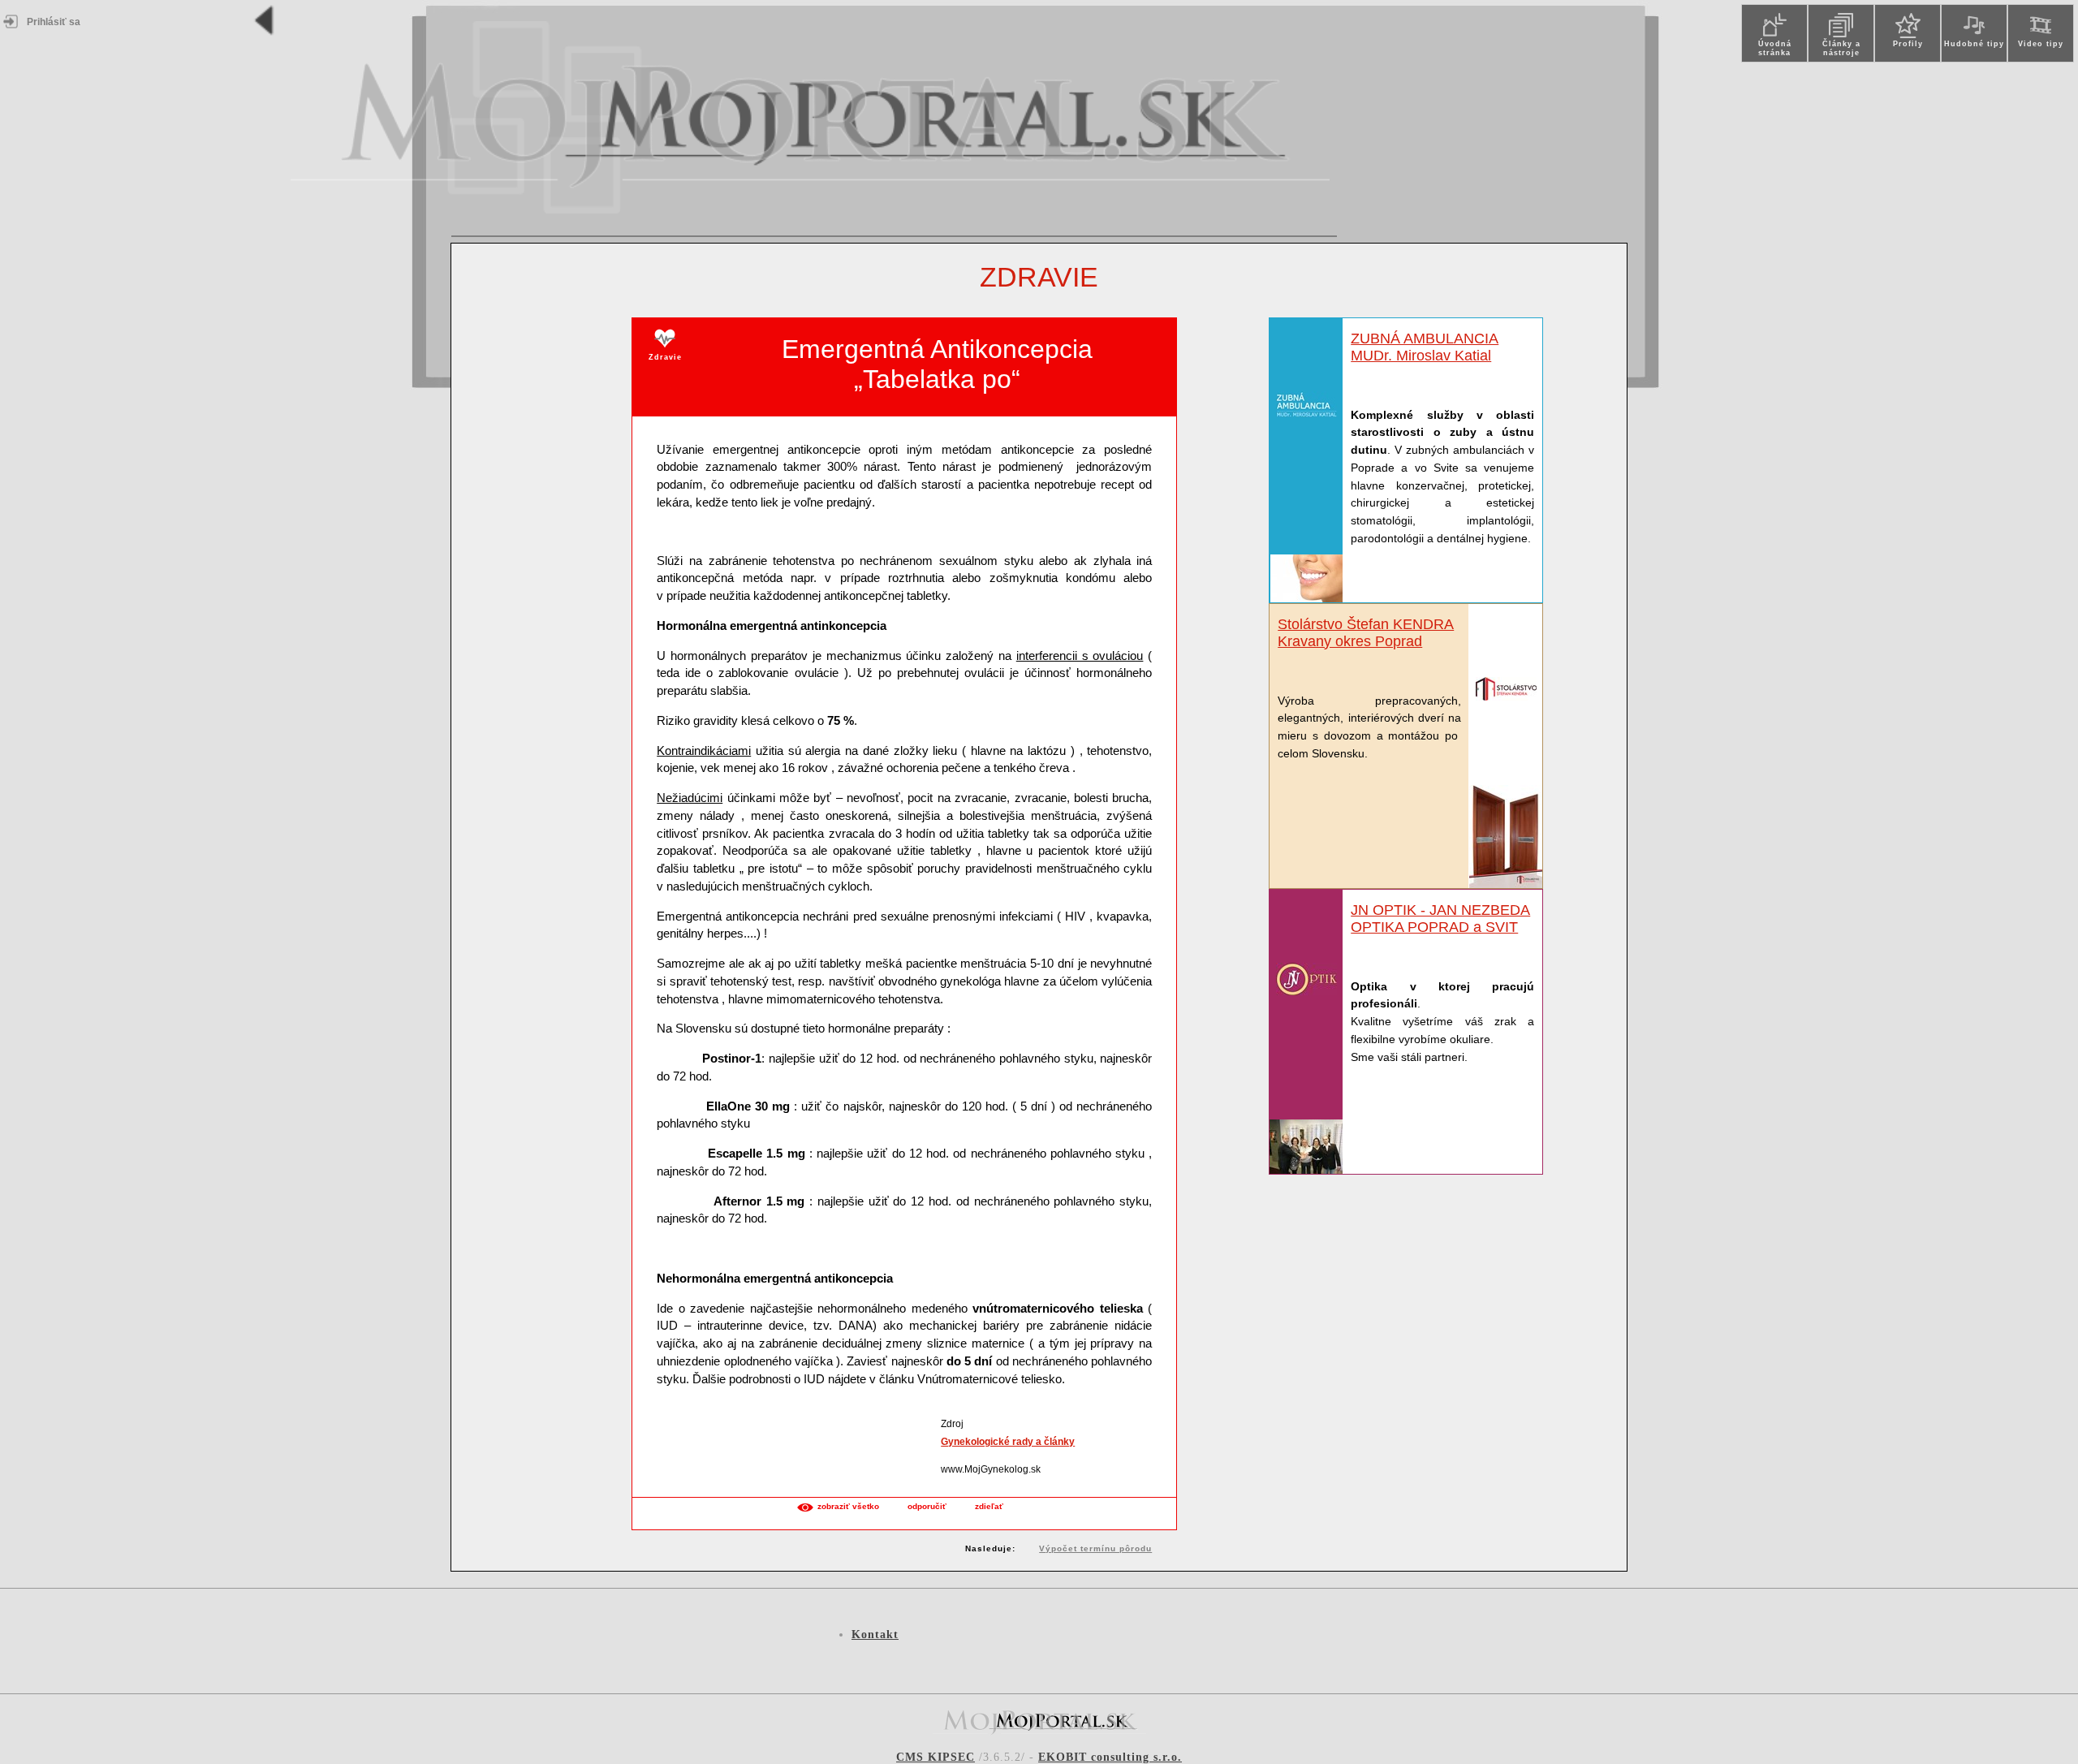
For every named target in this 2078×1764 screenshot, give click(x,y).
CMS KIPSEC (936, 1757)
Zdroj (952, 1424)
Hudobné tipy (1974, 44)
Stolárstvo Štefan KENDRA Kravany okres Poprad (1366, 633)
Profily (1908, 44)
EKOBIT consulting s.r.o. (1110, 1757)
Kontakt (875, 1635)
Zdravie (1039, 277)
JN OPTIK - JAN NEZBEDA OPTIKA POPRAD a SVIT (1440, 919)
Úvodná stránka (1775, 48)
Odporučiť (927, 1506)
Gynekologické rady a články (1008, 1442)
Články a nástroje (1841, 48)
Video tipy (2041, 44)
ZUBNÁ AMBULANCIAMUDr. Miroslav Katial (1425, 347)
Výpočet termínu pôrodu (1095, 1548)
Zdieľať (989, 1506)
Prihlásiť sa (54, 22)
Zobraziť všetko (848, 1506)
